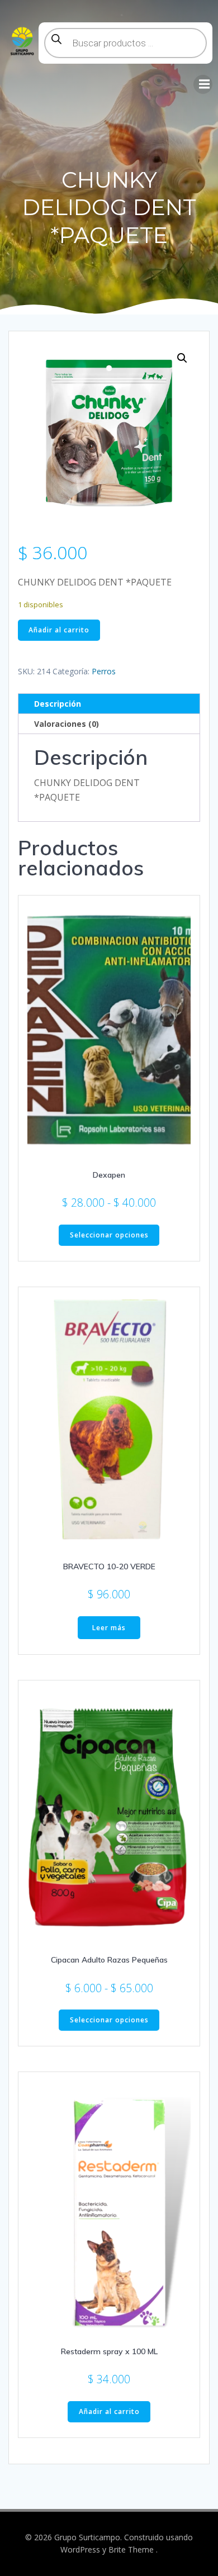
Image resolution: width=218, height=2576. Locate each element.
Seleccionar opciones (109, 1235)
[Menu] (203, 84)
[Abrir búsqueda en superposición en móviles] (125, 43)
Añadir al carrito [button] (109, 2411)
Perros (104, 671)
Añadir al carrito (59, 630)
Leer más (109, 1628)
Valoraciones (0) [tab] (67, 724)
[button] (182, 358)
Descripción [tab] (58, 704)
